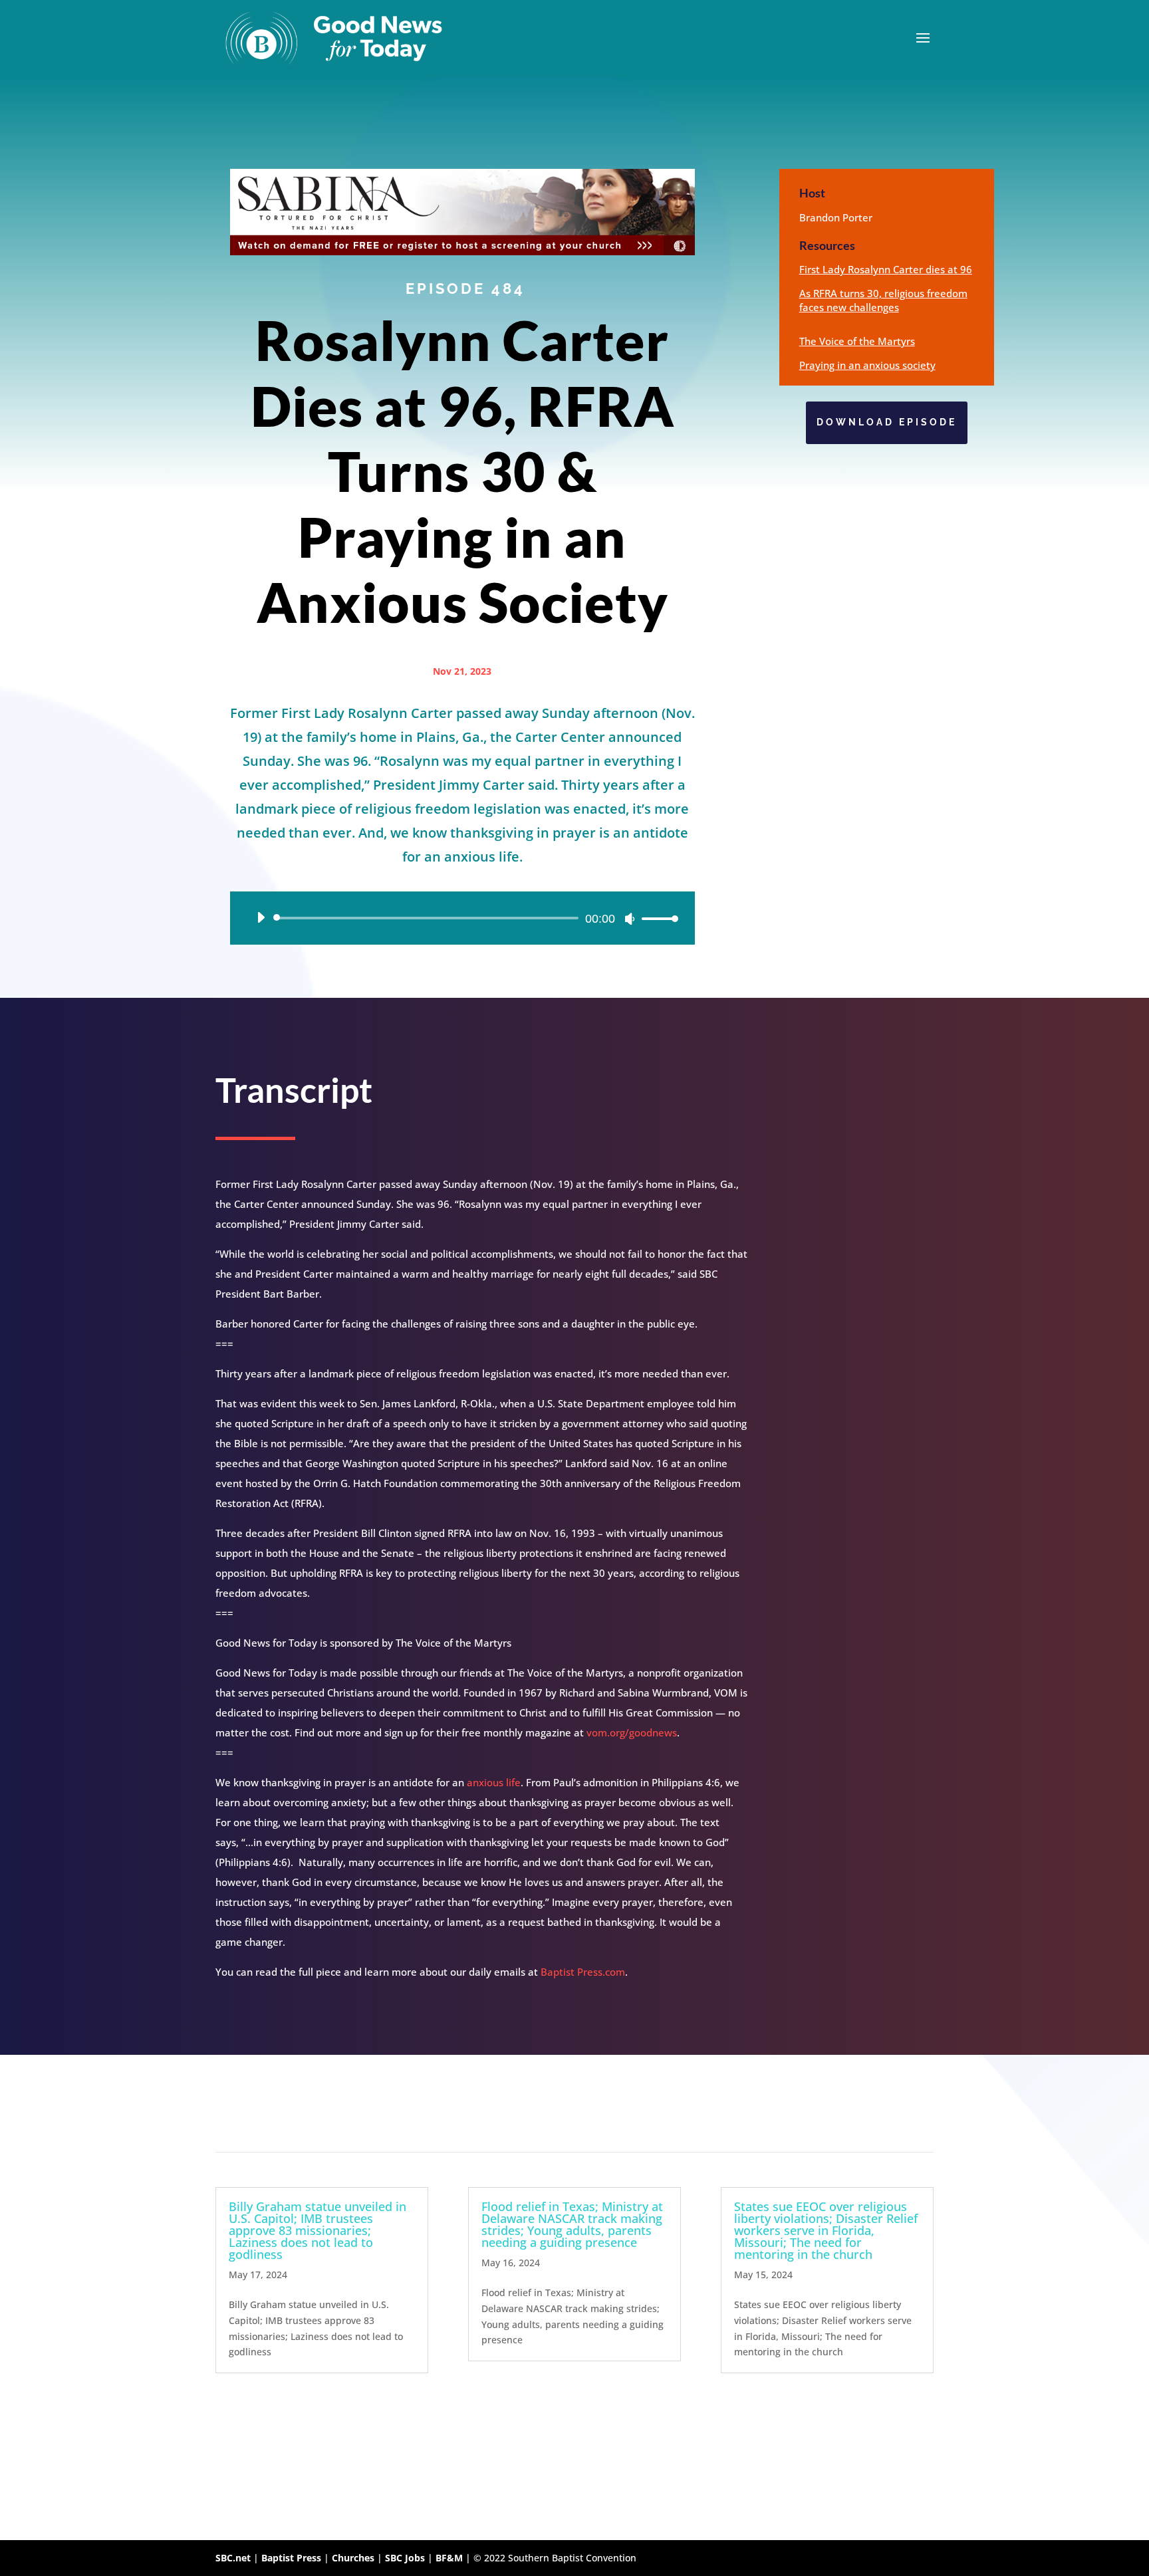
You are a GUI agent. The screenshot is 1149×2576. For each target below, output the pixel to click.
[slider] (656, 918)
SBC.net (233, 2558)
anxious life (494, 1782)
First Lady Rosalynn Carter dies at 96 (886, 269)
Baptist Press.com (583, 1972)
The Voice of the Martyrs (857, 341)
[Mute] (630, 919)
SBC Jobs (405, 2558)
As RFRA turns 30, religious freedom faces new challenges (883, 300)
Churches (353, 2558)
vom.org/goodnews (632, 1732)
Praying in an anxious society (867, 365)
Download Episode (887, 422)
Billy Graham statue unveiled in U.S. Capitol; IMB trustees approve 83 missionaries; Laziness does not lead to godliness (318, 2230)
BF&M (449, 2558)
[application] (462, 918)
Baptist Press (291, 2558)
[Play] (261, 917)
